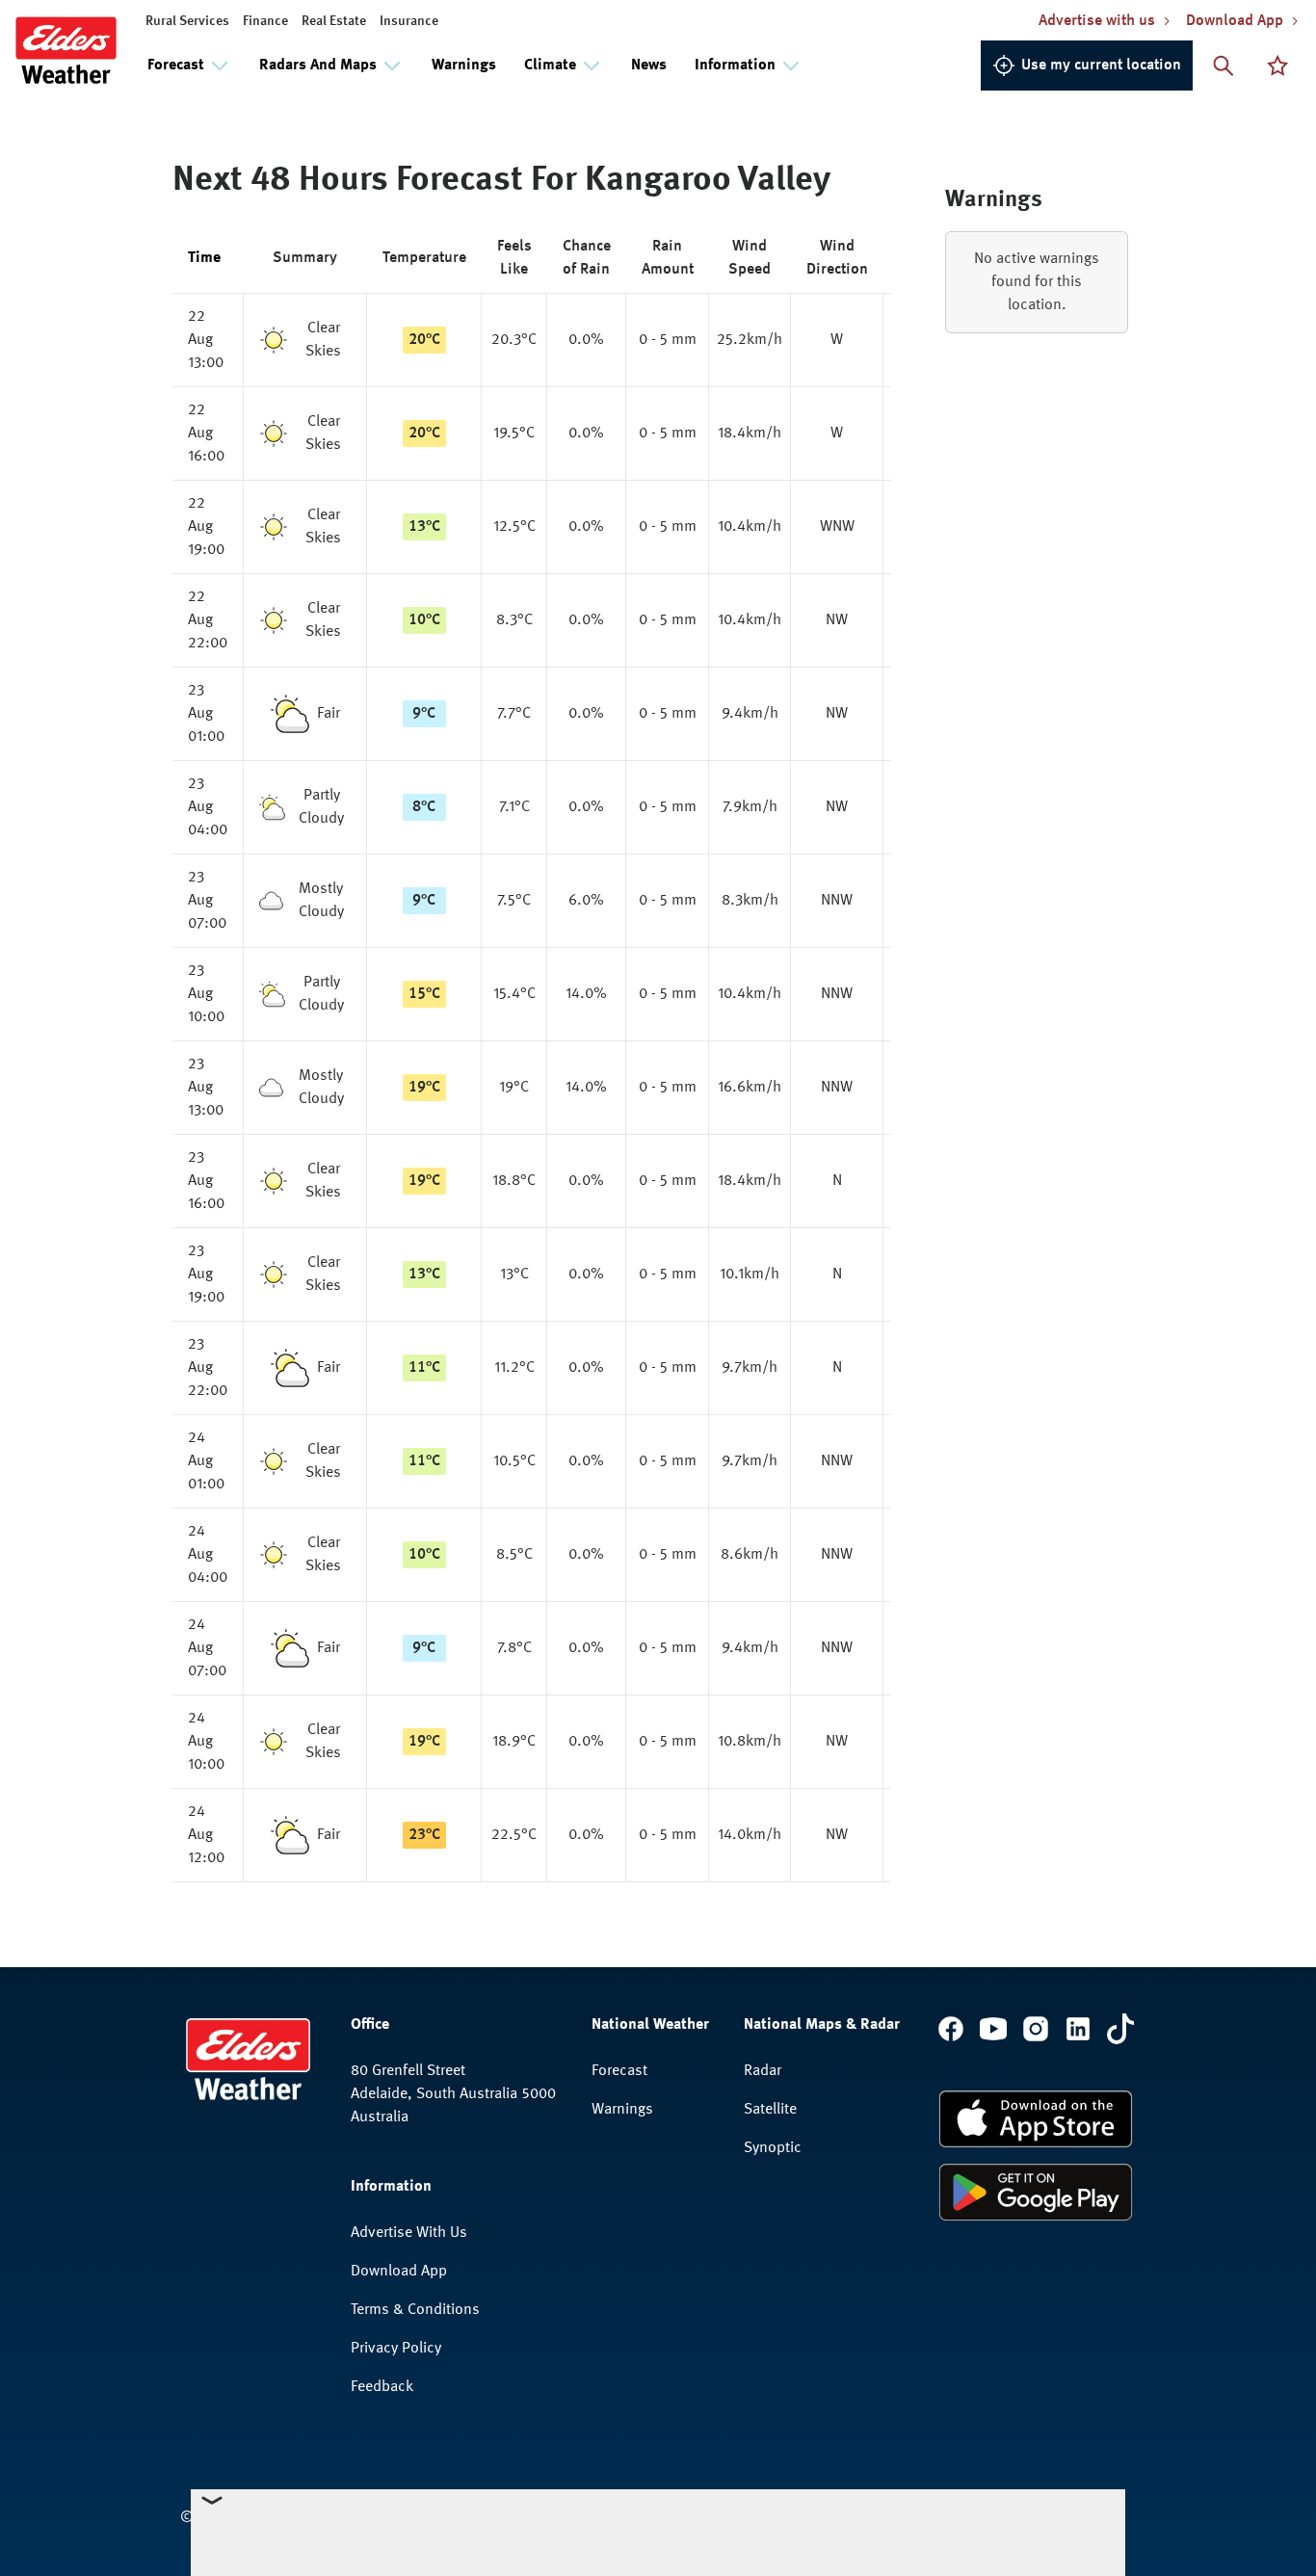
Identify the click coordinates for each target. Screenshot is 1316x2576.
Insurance (409, 21)
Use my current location (1101, 66)
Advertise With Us (409, 2233)
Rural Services (187, 21)
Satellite (770, 2110)
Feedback (382, 2387)
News (649, 66)
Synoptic (773, 2148)
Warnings (464, 66)
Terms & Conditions (415, 2310)
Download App (399, 2272)
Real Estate (334, 21)
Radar (763, 2071)
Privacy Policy (396, 2349)
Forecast (619, 2071)
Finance (265, 21)
